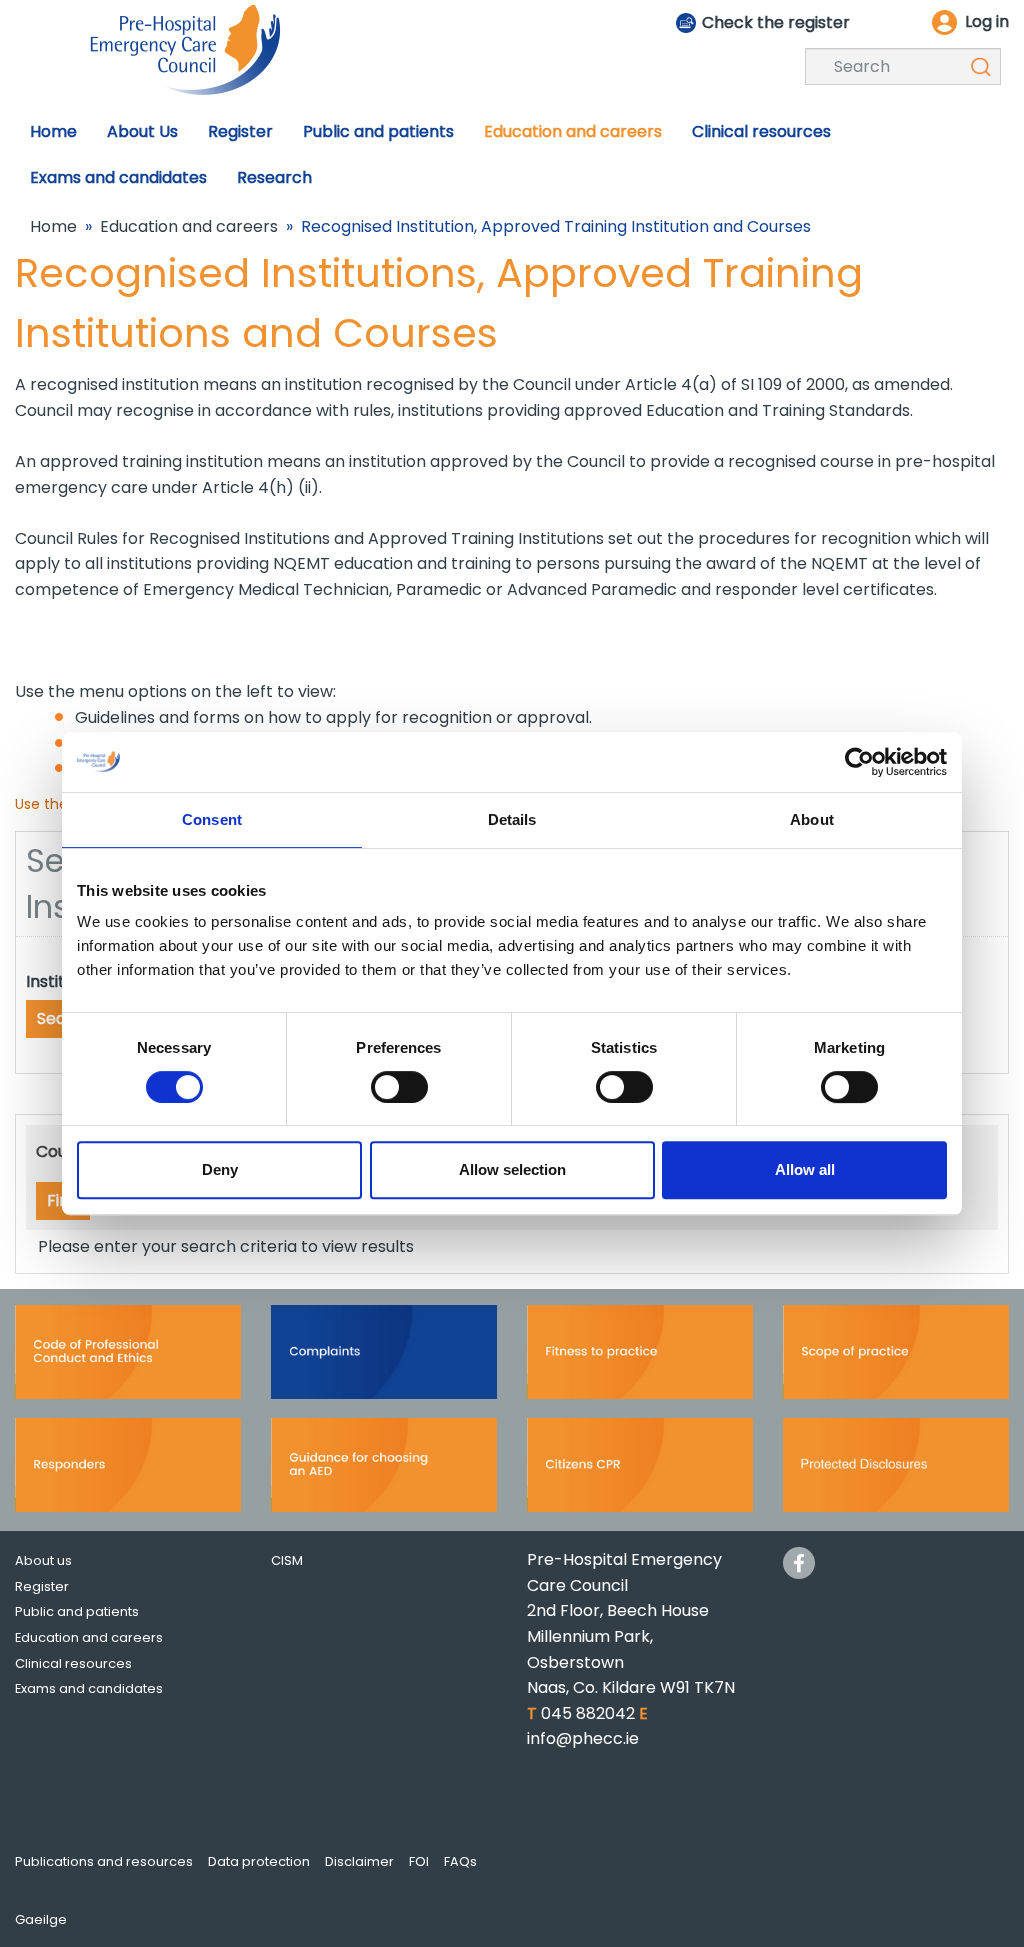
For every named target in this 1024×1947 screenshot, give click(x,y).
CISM (287, 1560)
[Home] (185, 48)
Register (42, 1586)
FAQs (460, 1861)
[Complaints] (384, 1358)
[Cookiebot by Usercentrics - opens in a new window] (859, 762)
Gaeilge (41, 1919)
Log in (987, 21)
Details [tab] (512, 819)
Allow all (805, 1169)
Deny (220, 1169)
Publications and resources (104, 1861)
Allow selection (512, 1169)
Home (53, 226)
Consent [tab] (212, 819)
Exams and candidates (89, 1688)
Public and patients (77, 1611)
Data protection (259, 1861)
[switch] (399, 1087)
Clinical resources (73, 1663)
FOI (419, 1861)
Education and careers (189, 226)
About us (43, 1560)
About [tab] (812, 819)
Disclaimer (359, 1861)
